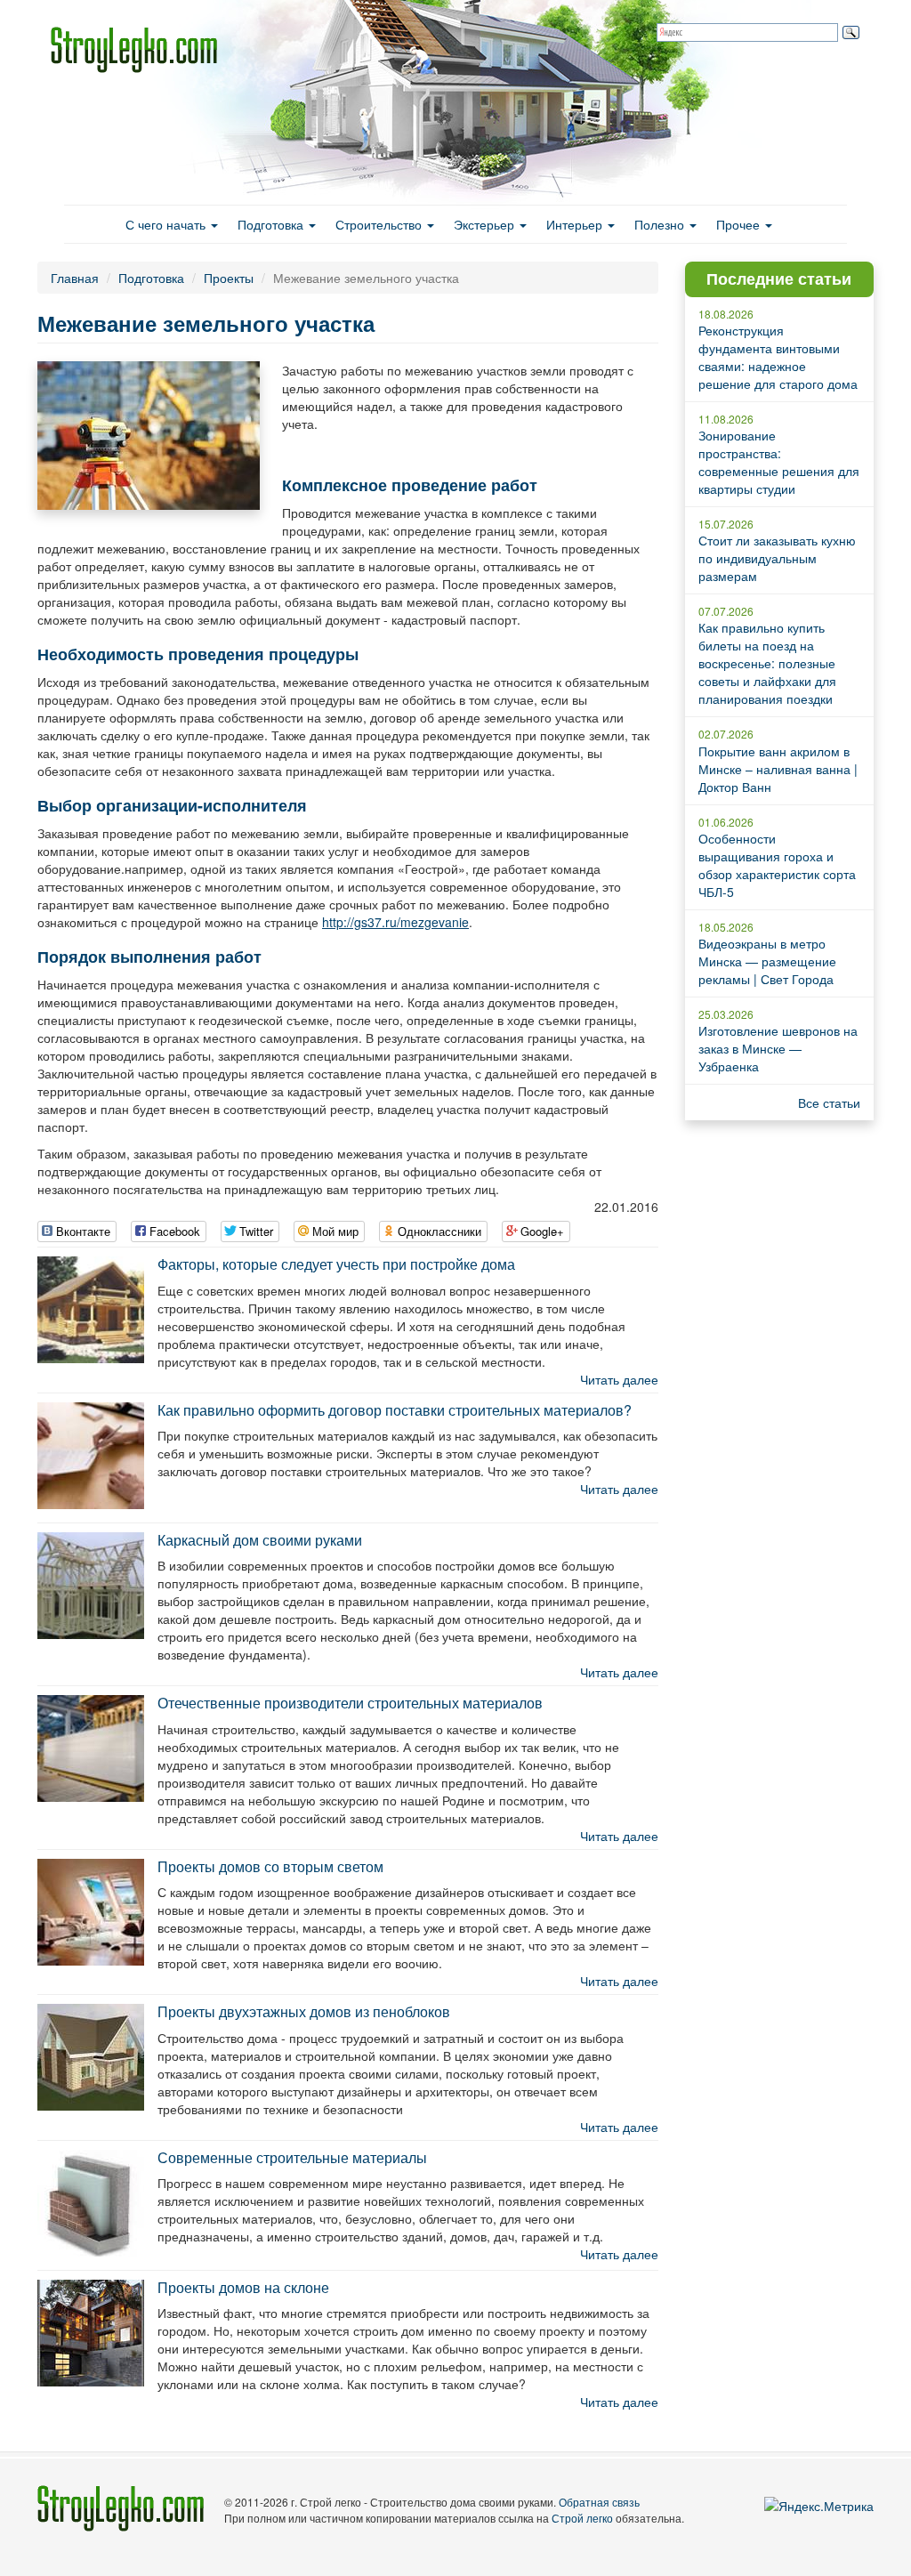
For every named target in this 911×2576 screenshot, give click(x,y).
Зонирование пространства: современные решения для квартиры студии (779, 462)
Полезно (661, 224)
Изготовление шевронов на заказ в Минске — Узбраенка (778, 1048)
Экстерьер (486, 224)
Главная (75, 278)
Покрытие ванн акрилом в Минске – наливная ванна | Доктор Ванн (778, 769)
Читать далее (619, 1379)
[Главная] (141, 50)
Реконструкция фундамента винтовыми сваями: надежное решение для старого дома (778, 357)
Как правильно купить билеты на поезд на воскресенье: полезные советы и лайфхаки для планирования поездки (767, 663)
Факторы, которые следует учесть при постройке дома (336, 1264)
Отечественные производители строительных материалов (350, 1703)
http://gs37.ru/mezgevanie (395, 922)
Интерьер (576, 224)
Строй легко (582, 2518)
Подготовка (272, 224)
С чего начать (167, 224)
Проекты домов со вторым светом (270, 1866)
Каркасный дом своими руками (260, 1540)
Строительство (380, 224)
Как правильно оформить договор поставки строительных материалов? (395, 1410)
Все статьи (829, 1102)
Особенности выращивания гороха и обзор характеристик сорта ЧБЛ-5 (777, 865)
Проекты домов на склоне (243, 2287)
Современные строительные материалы (292, 2157)
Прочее (740, 224)
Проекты (229, 278)
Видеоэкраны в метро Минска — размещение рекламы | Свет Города (767, 961)
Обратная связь (599, 2502)
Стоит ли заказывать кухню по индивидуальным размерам (777, 558)
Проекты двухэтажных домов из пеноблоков (304, 2011)
